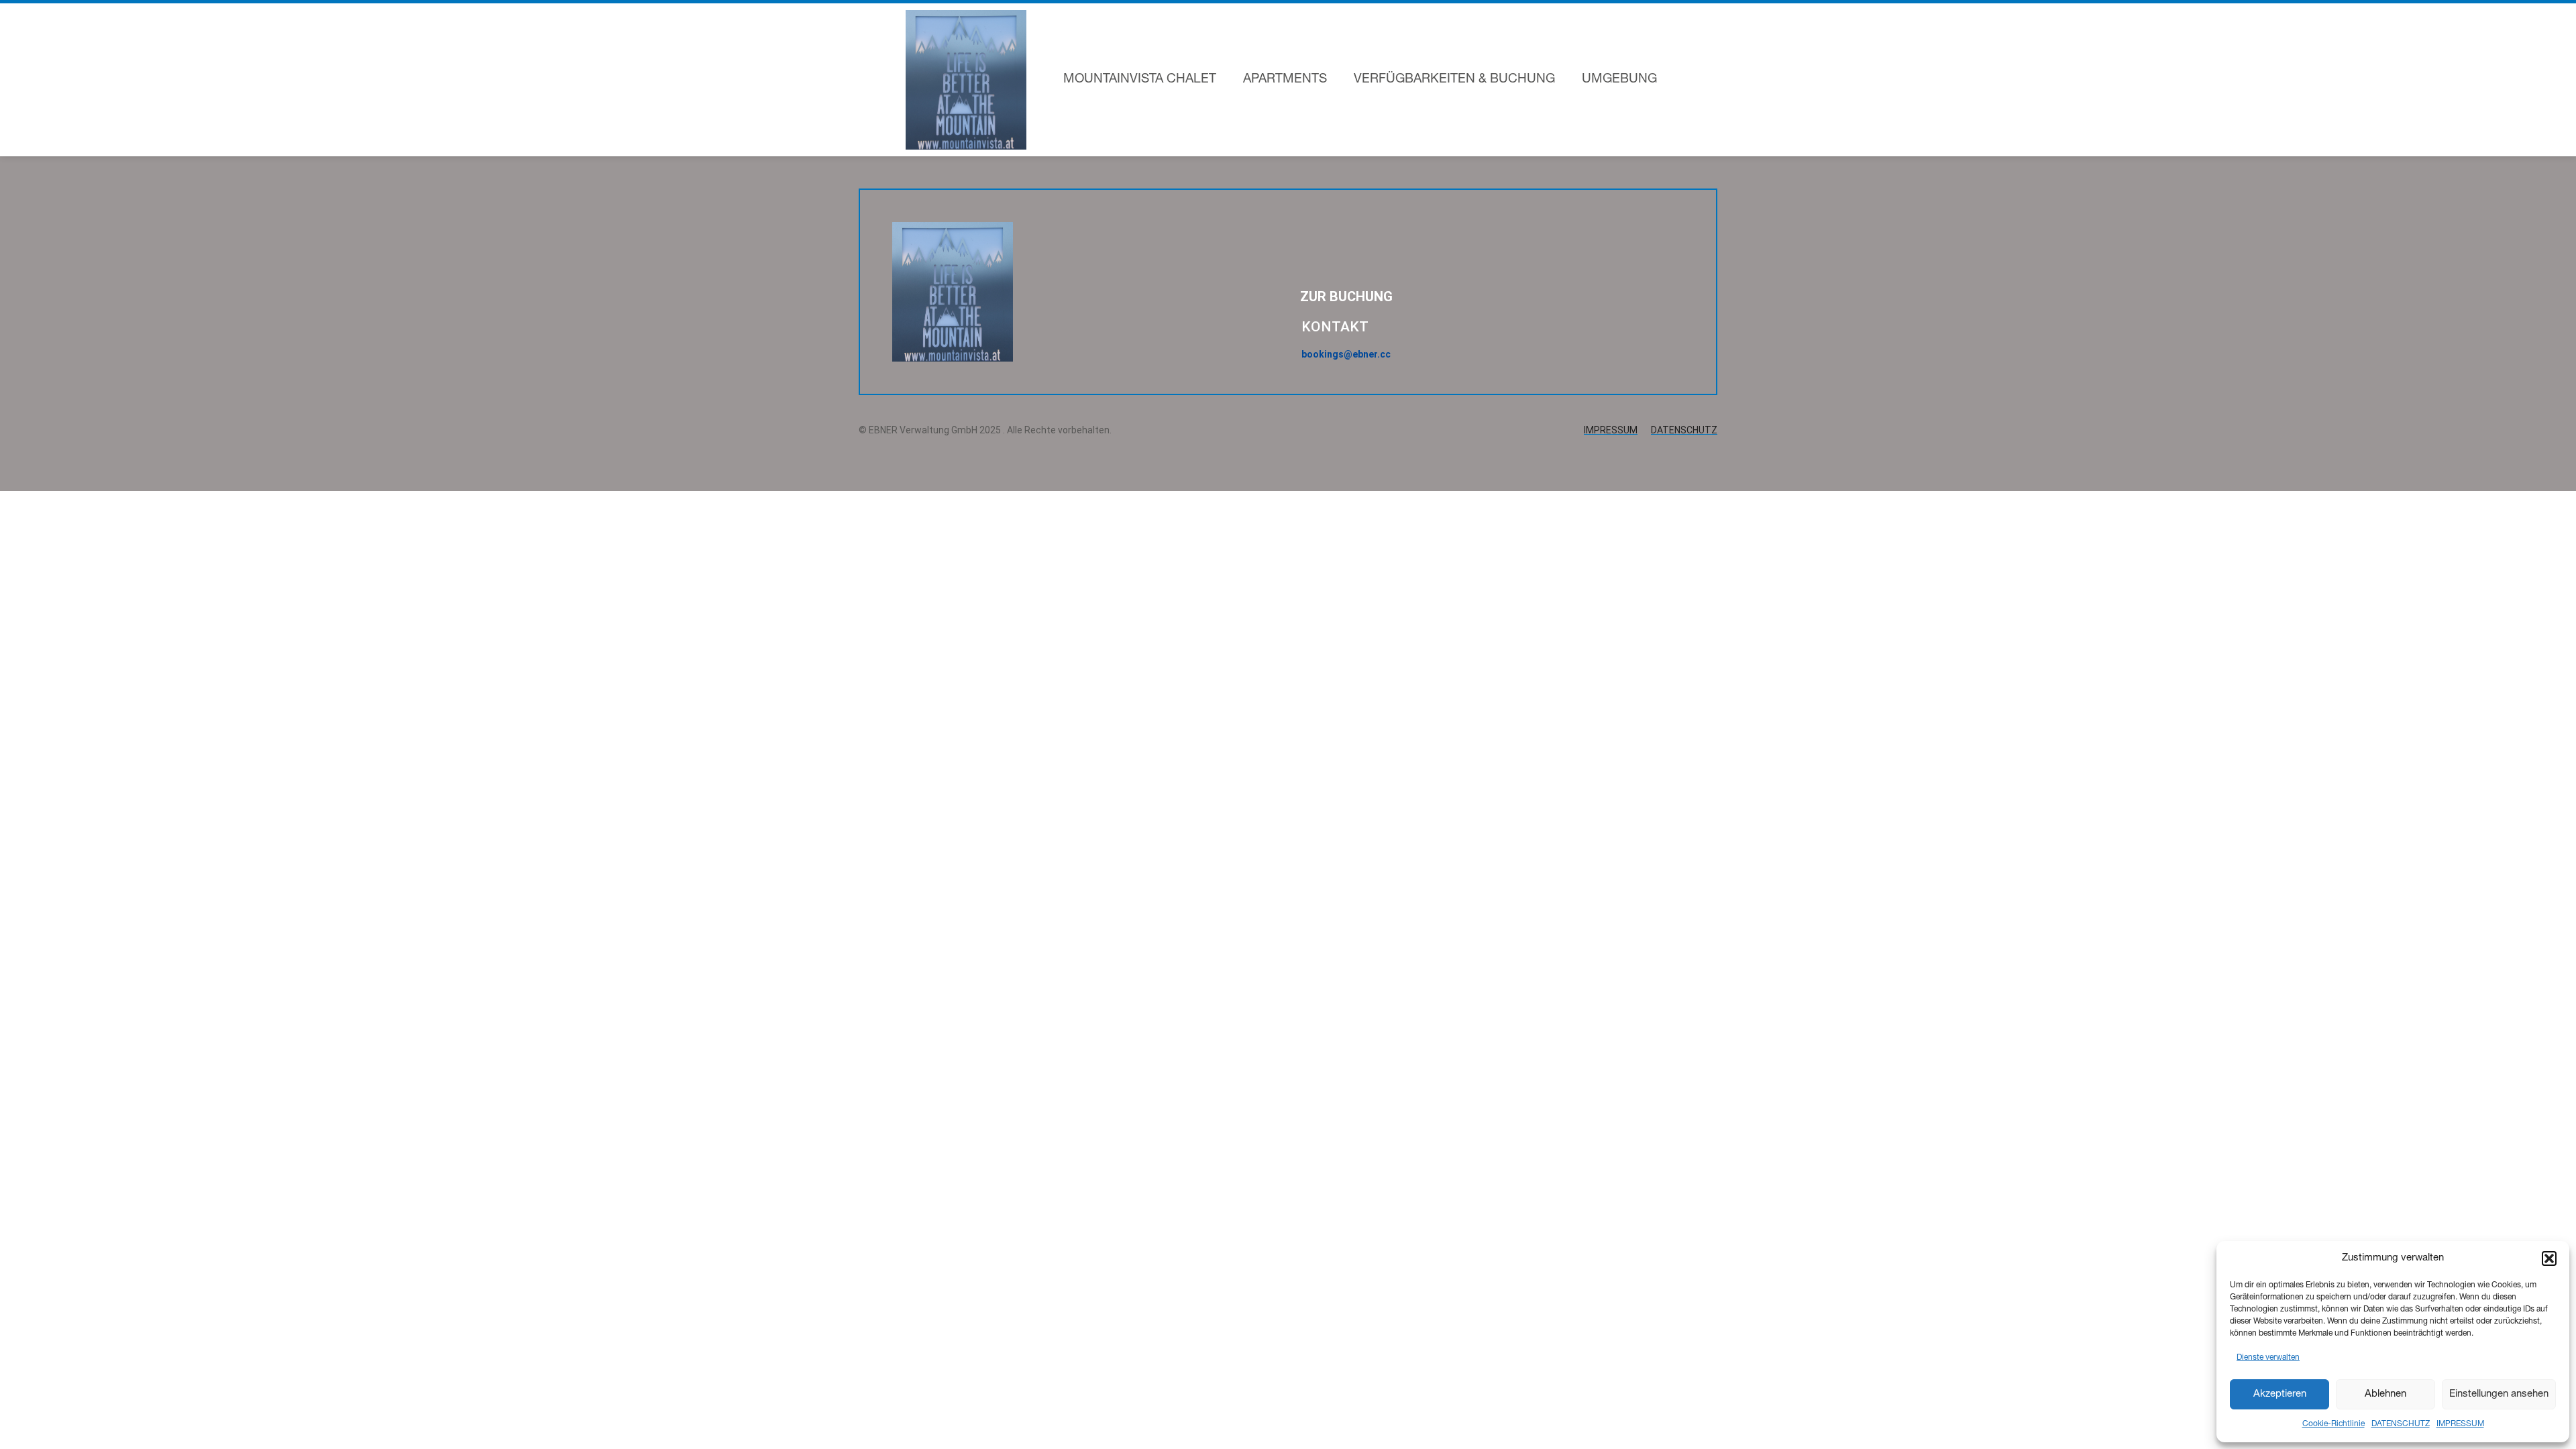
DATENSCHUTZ (2401, 1424)
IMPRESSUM (2460, 1424)
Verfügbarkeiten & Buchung (1454, 79)
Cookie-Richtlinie (2333, 1424)
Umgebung (1619, 79)
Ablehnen (2385, 1394)
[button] (2549, 1258)
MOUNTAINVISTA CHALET (1140, 79)
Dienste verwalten (2268, 1358)
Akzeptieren (2280, 1394)
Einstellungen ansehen (2499, 1394)
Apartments (1285, 79)
